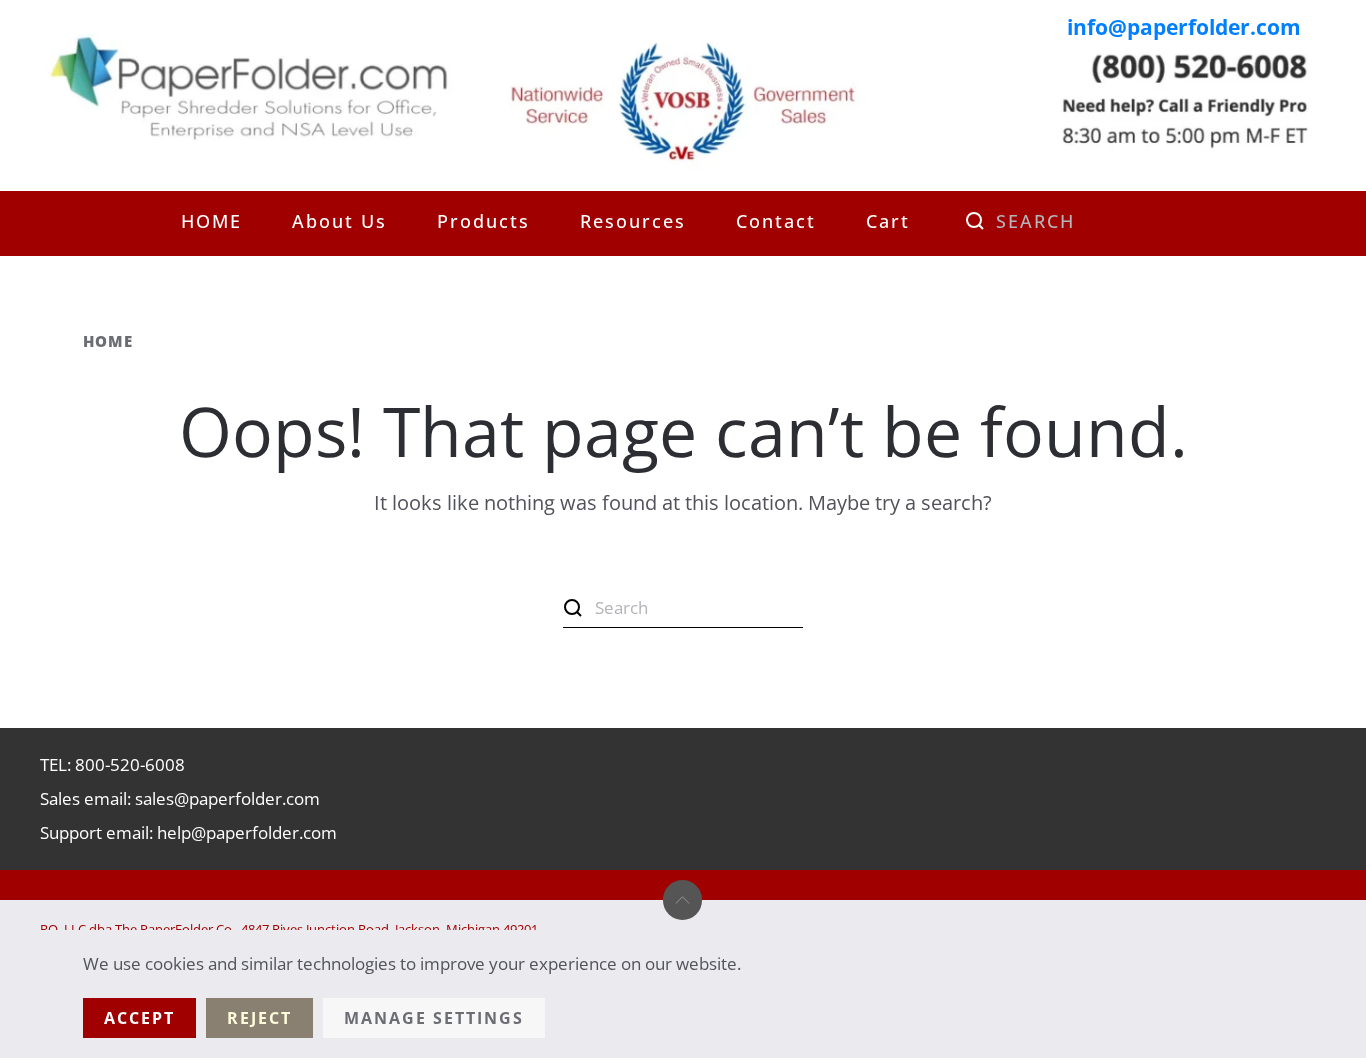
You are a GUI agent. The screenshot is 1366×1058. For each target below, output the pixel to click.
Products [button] (483, 221)
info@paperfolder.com (1184, 27)
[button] (682, 900)
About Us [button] (339, 221)
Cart (888, 221)
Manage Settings (434, 1018)
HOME (211, 221)
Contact (776, 221)
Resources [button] (633, 221)
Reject (259, 1018)
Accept (139, 1018)
